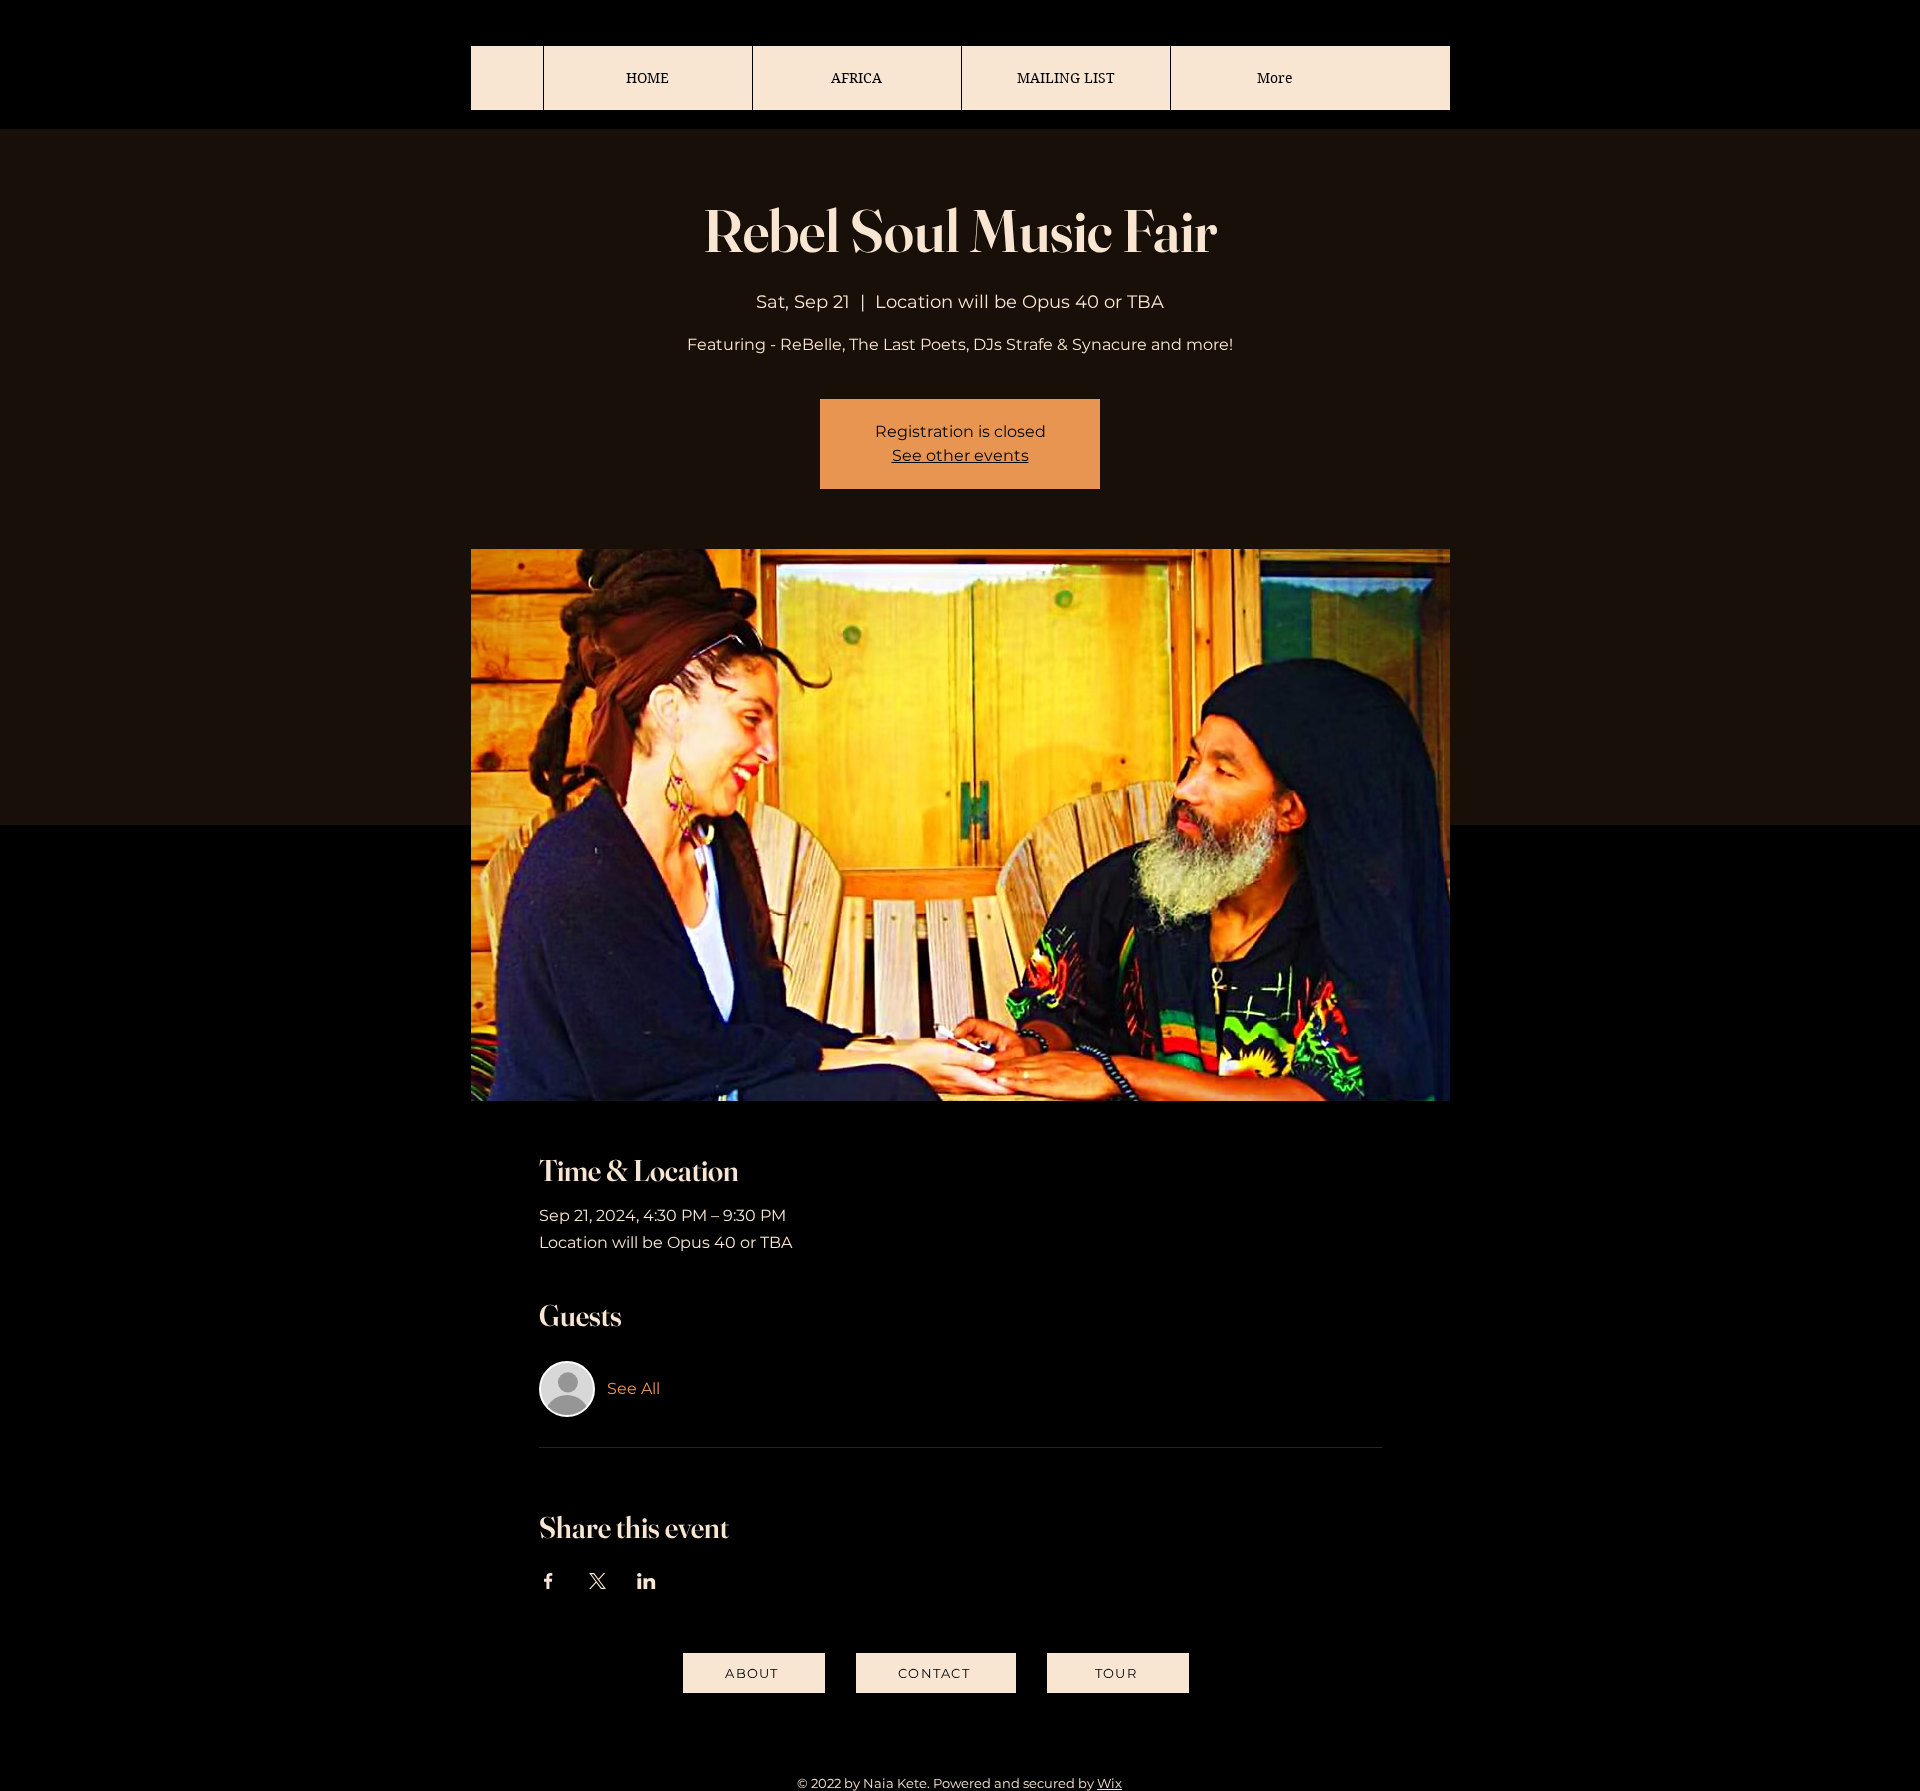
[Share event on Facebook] (548, 1581)
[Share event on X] (597, 1581)
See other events (960, 455)
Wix (1109, 1783)
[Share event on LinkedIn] (646, 1581)
